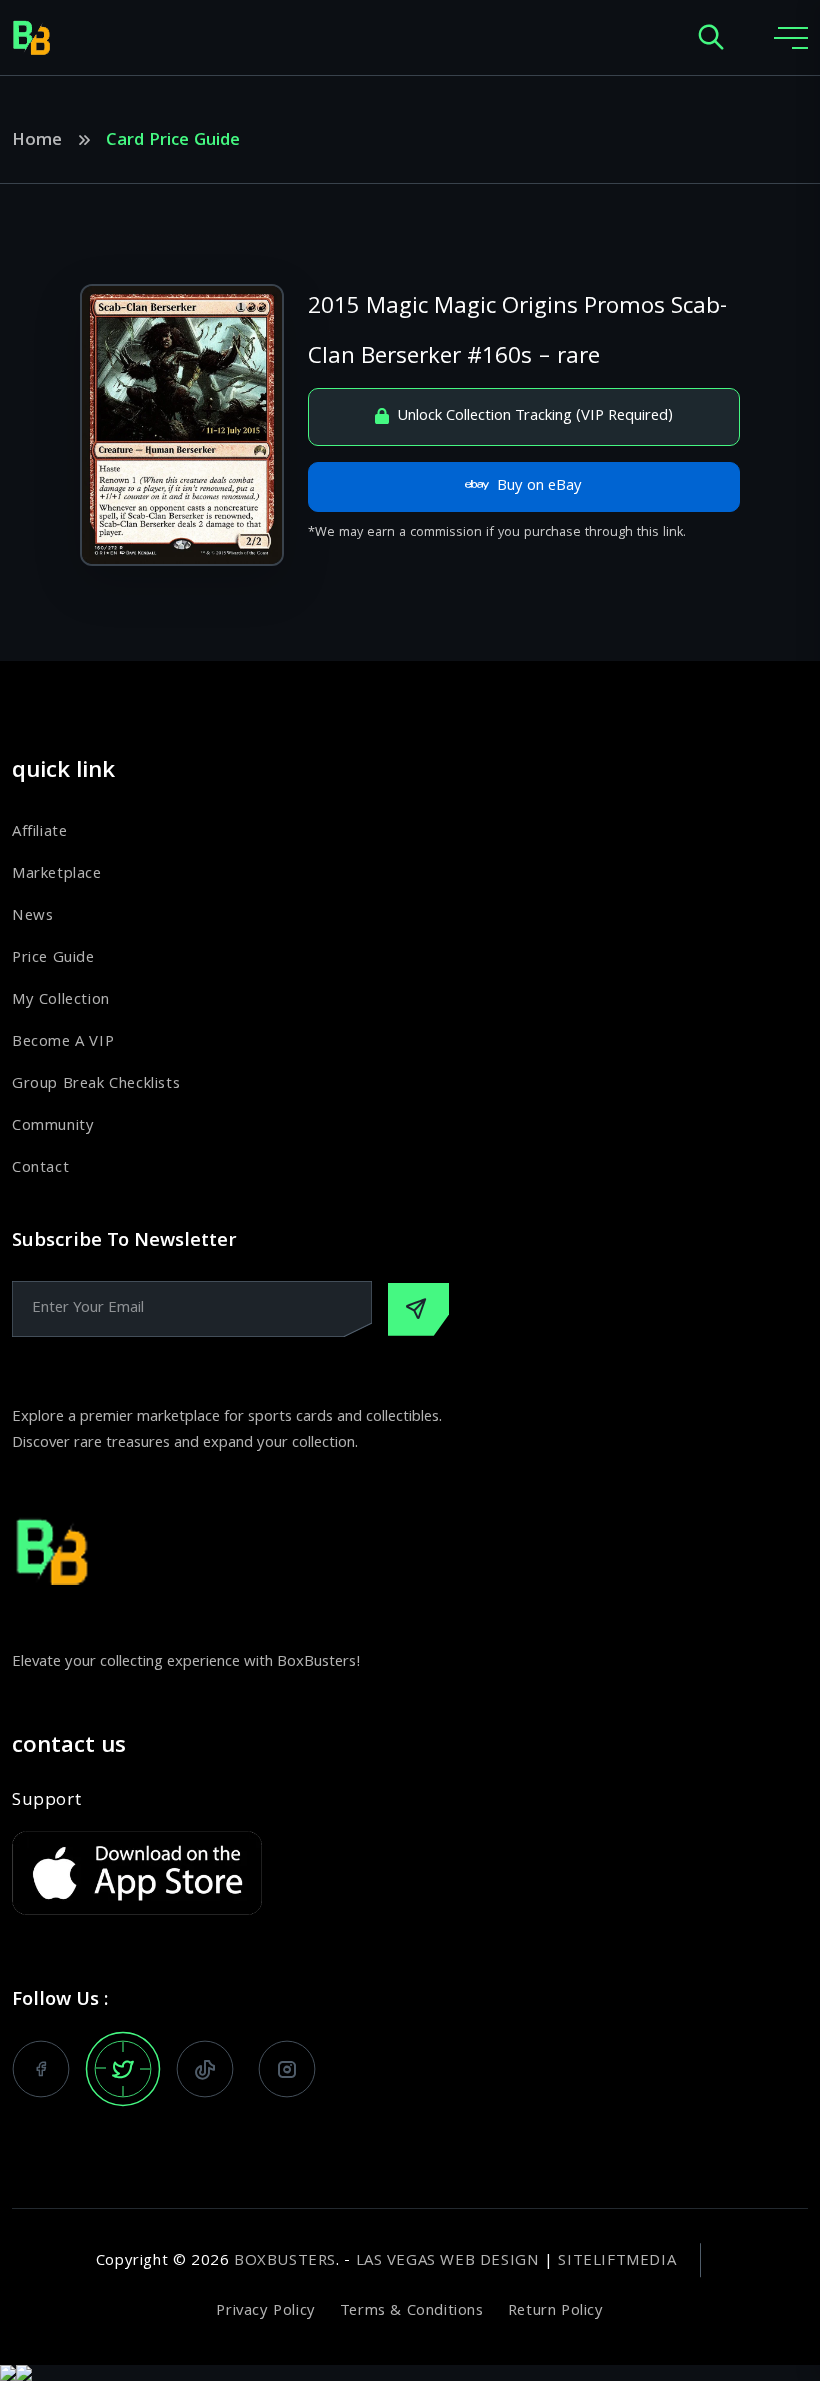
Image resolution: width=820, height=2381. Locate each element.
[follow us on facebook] (41, 2069)
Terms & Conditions (412, 2312)
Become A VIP (63, 1043)
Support (46, 1802)
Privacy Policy (265, 2312)
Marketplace (57, 875)
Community (53, 1127)
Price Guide (53, 959)
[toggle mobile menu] (791, 38)
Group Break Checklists (96, 1085)
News (32, 917)
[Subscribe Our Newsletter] (418, 1309)
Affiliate (39, 833)
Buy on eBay (539, 487)
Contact (40, 1169)
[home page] (32, 38)
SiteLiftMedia (617, 2262)
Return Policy (556, 2312)
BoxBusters (285, 2262)
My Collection (61, 1001)
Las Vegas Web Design (448, 2262)
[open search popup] (711, 38)
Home (37, 142)
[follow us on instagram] (287, 2069)
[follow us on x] (123, 2069)
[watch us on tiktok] (205, 2069)
